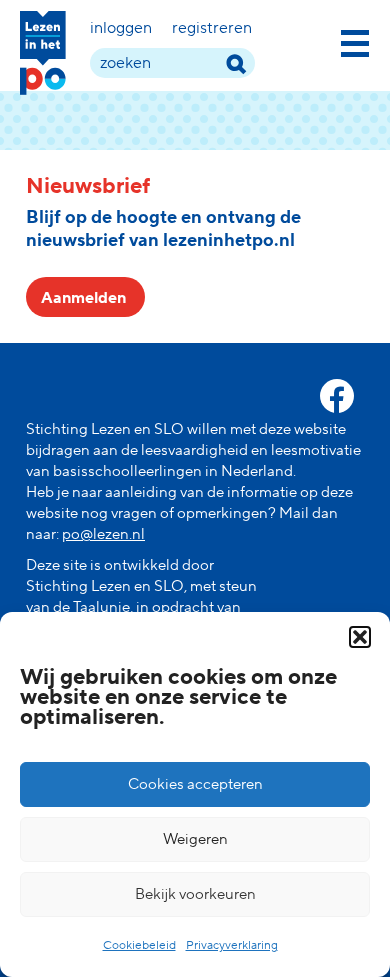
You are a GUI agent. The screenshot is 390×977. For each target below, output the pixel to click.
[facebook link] (337, 396)
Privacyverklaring (232, 945)
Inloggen (121, 28)
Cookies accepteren (195, 784)
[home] (43, 53)
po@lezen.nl (103, 534)
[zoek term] (235, 63)
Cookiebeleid (139, 945)
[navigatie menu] (355, 40)
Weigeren (195, 839)
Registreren (212, 28)
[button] (360, 637)
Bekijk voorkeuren (195, 894)
